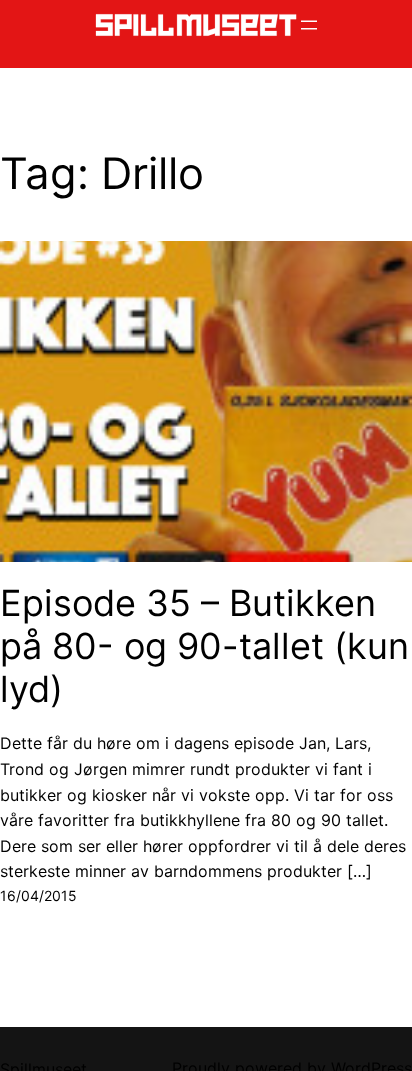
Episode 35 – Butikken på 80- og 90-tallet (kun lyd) (204, 646)
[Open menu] (309, 25)
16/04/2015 (38, 895)
